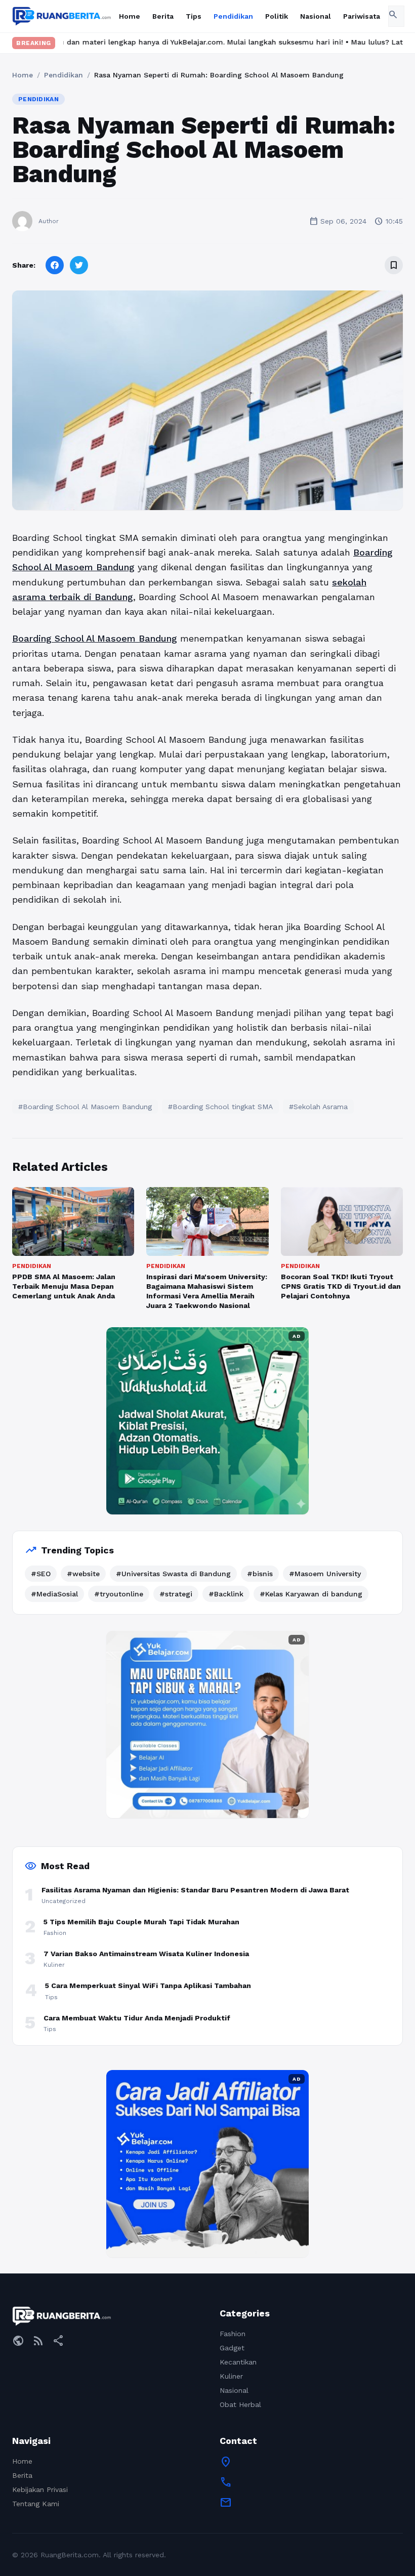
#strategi (176, 1594)
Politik (277, 16)
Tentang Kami (36, 2504)
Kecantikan (238, 2362)
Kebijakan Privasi (40, 2489)
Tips (194, 16)
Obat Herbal (240, 2404)
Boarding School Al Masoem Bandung (95, 638)
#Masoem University (325, 1574)
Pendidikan (233, 16)
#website (83, 1574)
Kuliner (231, 2376)
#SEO (41, 1574)
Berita (163, 16)
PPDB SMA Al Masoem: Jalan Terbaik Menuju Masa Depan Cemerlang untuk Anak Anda (64, 1286)
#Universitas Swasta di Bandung (173, 1574)
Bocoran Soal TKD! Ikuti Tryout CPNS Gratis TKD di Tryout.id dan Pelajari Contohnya (341, 1286)
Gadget (232, 2348)
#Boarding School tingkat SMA (220, 1107)
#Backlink (226, 1594)
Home (130, 16)
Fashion (233, 2334)
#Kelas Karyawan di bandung (311, 1594)
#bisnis (260, 1574)
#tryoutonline (119, 1594)
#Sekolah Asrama (318, 1107)
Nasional (316, 16)
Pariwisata (362, 16)
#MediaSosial (54, 1594)
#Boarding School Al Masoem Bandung (85, 1107)
